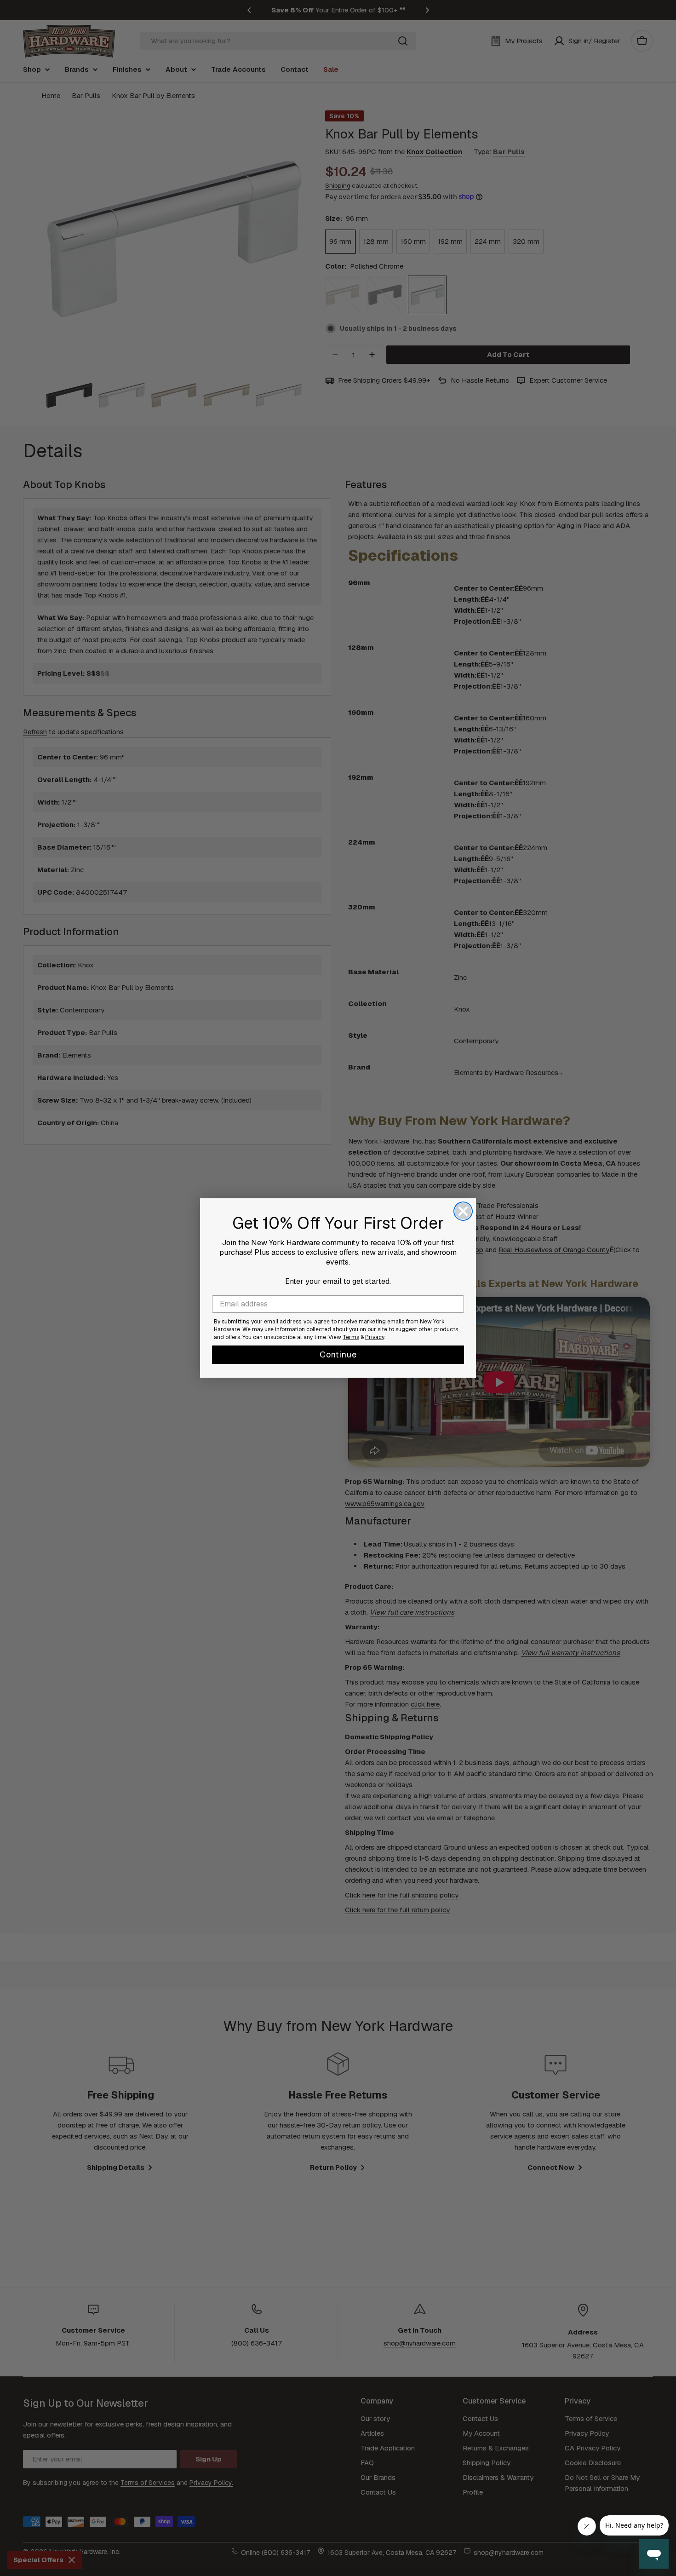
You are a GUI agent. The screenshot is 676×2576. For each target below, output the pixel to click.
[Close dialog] (463, 1211)
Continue (338, 1354)
